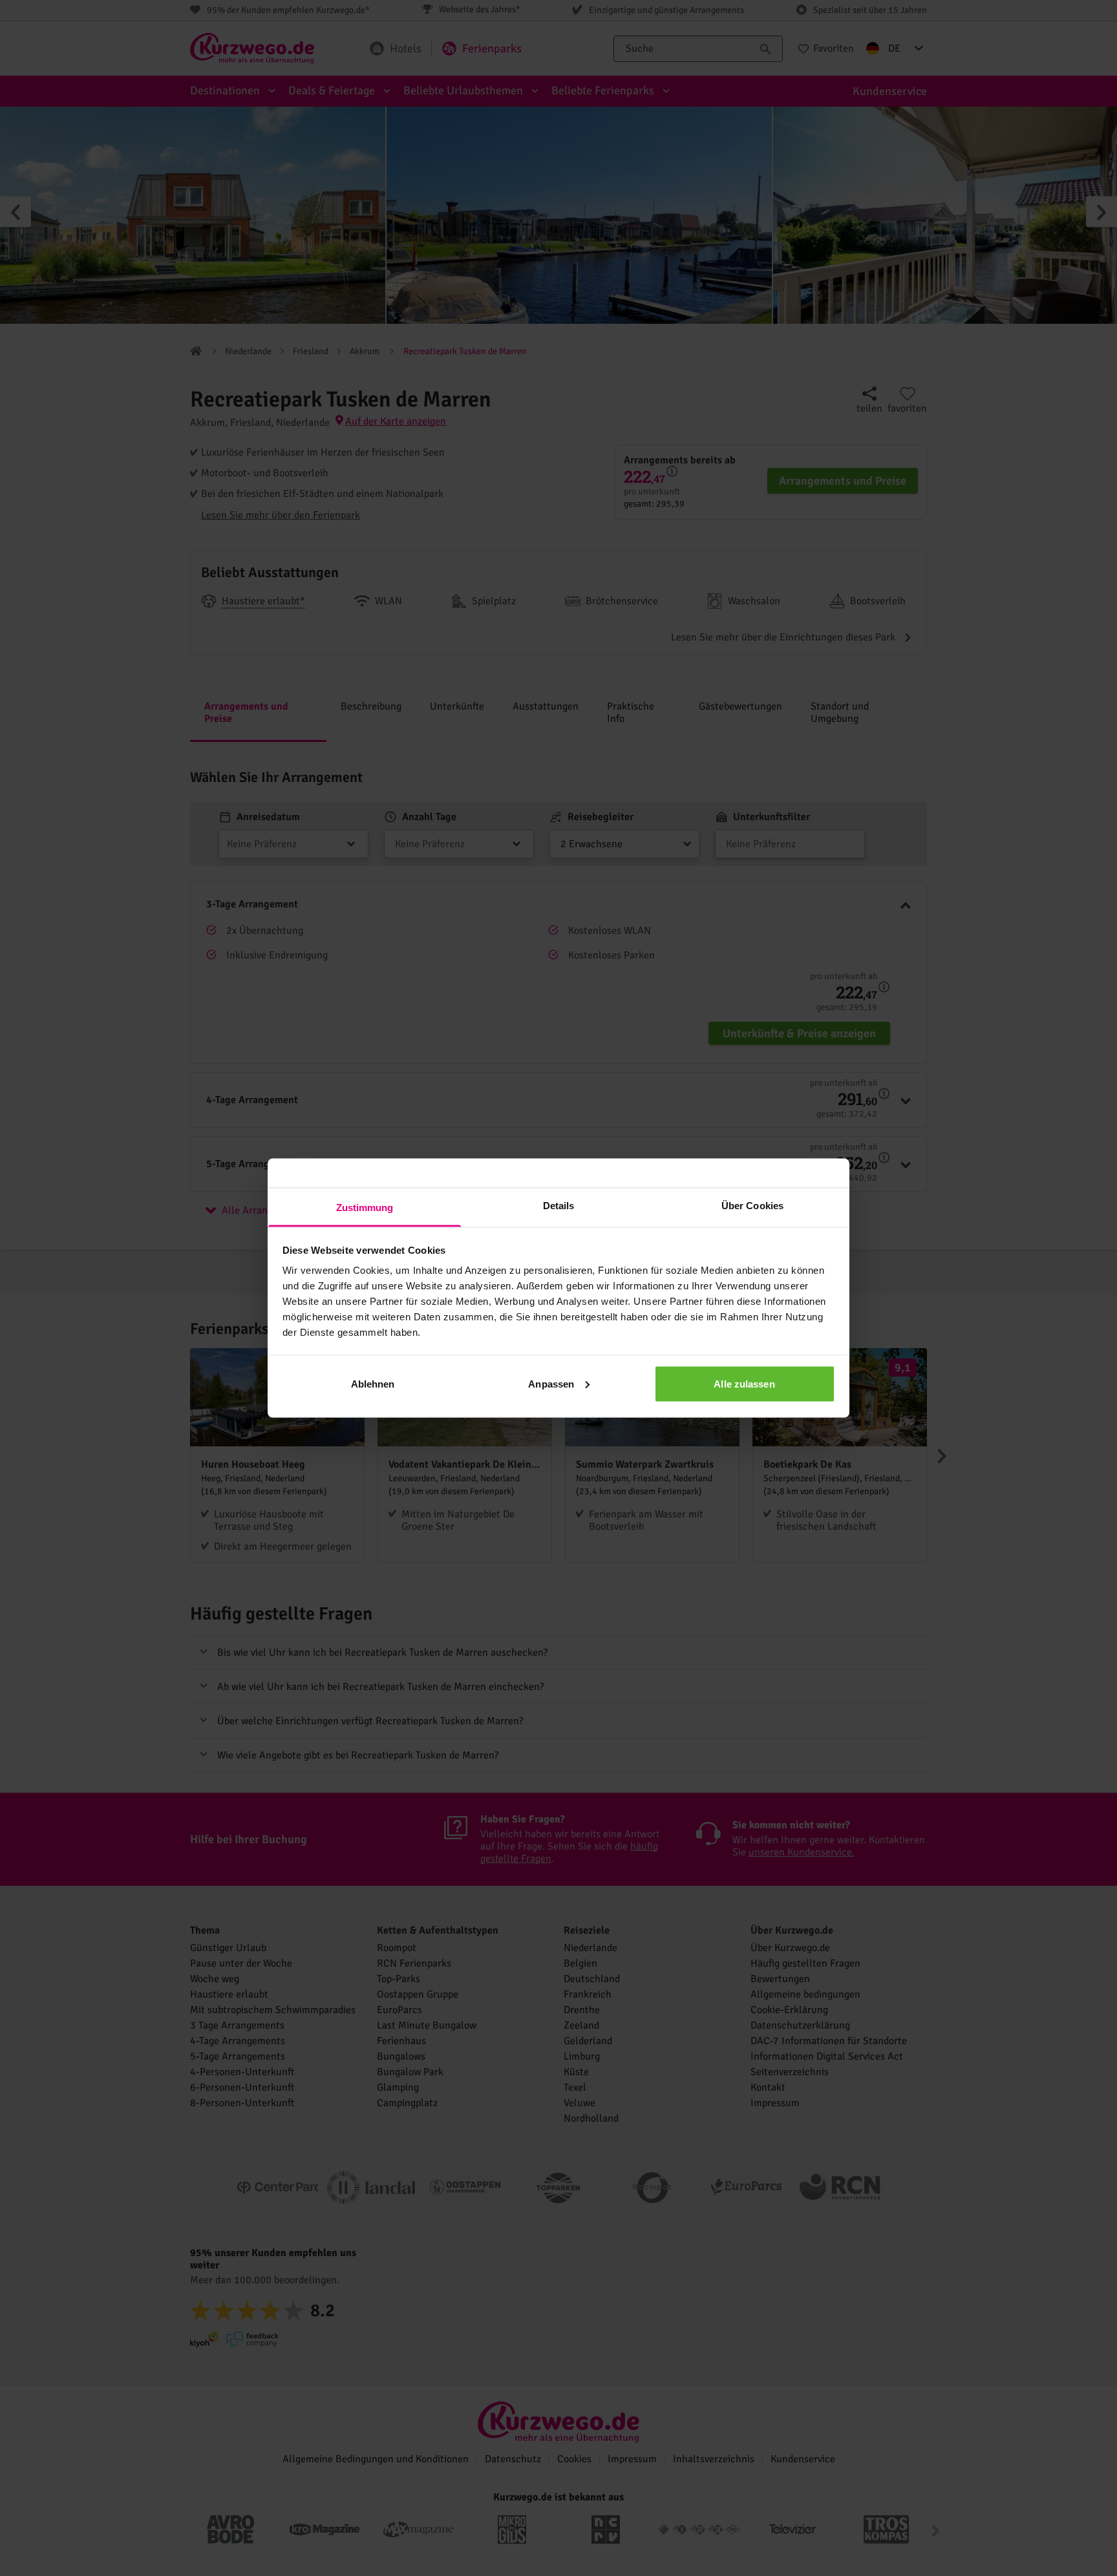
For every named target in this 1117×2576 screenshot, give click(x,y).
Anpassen (551, 1383)
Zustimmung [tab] (365, 1208)
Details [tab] (559, 1206)
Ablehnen (373, 1383)
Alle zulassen (744, 1383)
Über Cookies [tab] (752, 1206)
